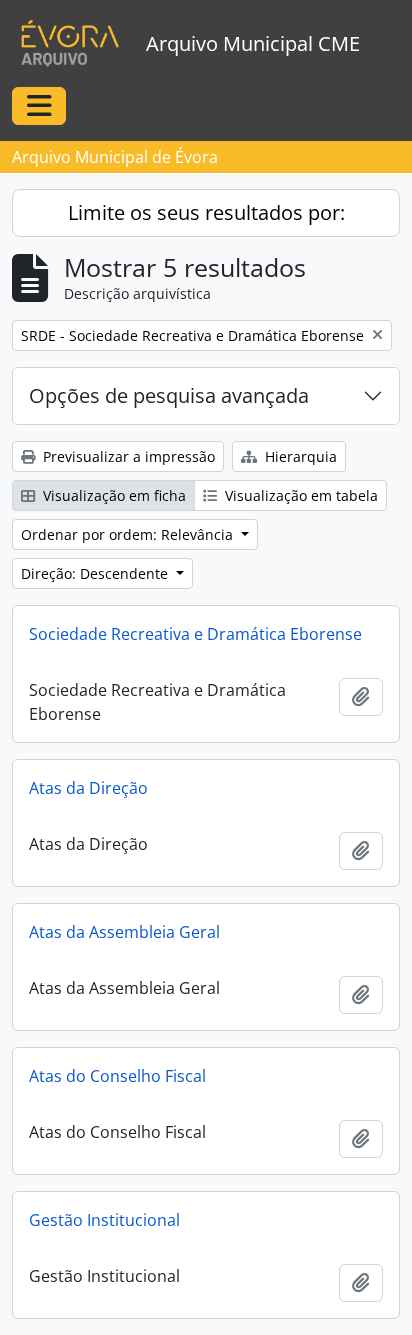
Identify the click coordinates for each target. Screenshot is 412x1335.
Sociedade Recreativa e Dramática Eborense (195, 634)
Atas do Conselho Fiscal (117, 1076)
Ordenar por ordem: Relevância (129, 534)
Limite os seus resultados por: (206, 212)
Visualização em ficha (112, 495)
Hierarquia (299, 456)
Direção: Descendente (96, 573)
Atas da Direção (88, 788)
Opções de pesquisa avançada (169, 395)
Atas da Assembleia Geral (124, 932)
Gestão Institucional (104, 1220)
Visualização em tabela (299, 495)
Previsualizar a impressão (127, 456)
